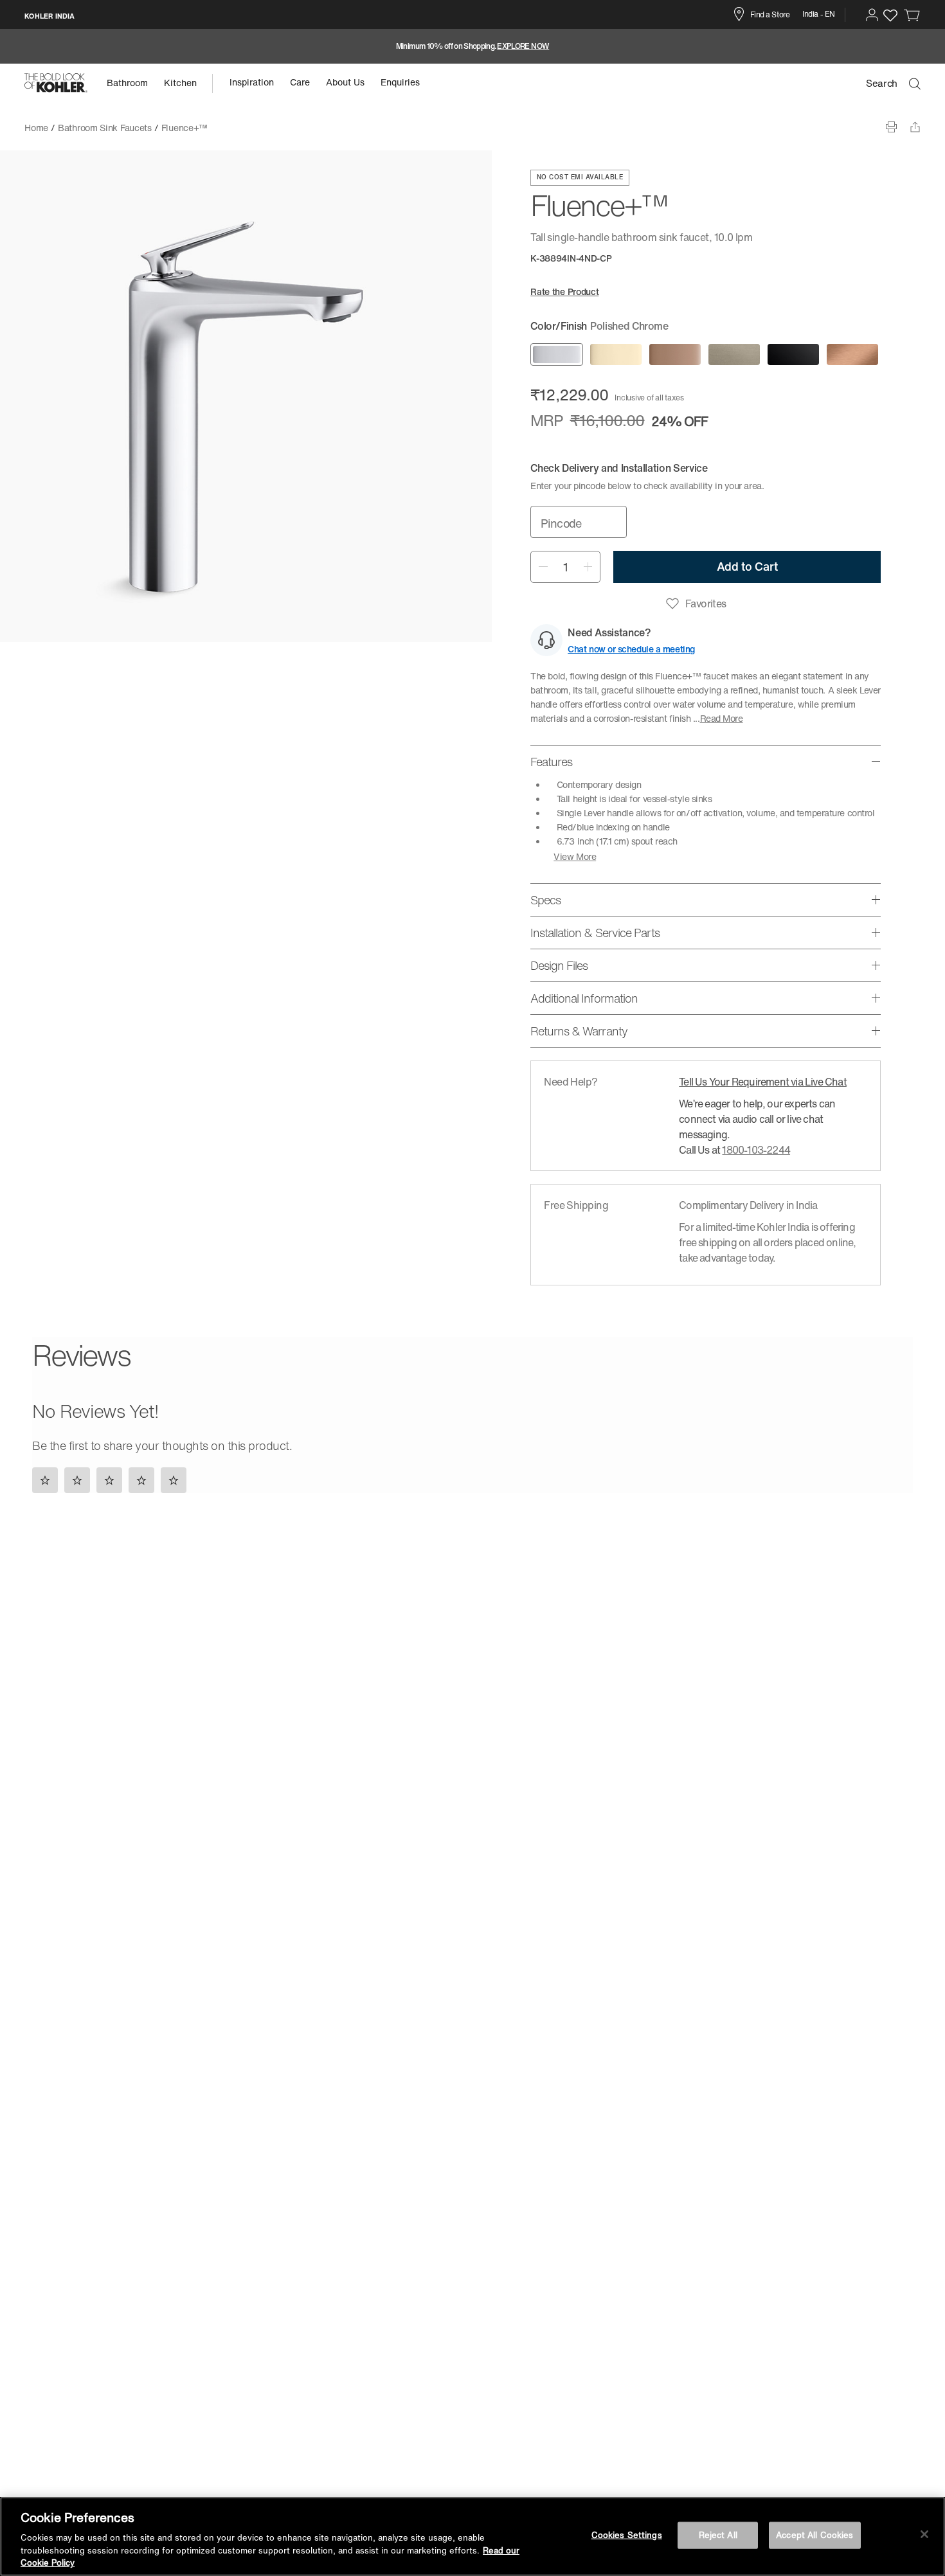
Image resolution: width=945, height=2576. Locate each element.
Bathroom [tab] (127, 83)
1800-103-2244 (756, 1150)
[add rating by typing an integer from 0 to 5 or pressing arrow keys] (113, 1480)
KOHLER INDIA (50, 16)
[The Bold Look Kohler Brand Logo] (56, 83)
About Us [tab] (345, 82)
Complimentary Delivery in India (748, 1205)
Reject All (718, 2535)
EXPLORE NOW (523, 46)
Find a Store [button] (770, 14)
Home (36, 128)
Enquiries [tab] (400, 82)
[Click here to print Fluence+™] (891, 127)
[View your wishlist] (890, 15)
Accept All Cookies (815, 2535)
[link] (912, 15)
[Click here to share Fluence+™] (915, 127)
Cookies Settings (627, 2535)
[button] (872, 15)
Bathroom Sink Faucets (105, 128)
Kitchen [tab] (180, 83)
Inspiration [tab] (252, 82)
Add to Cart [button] (747, 566)
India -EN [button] (819, 14)
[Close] (924, 2534)
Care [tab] (300, 82)
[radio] (557, 354)
